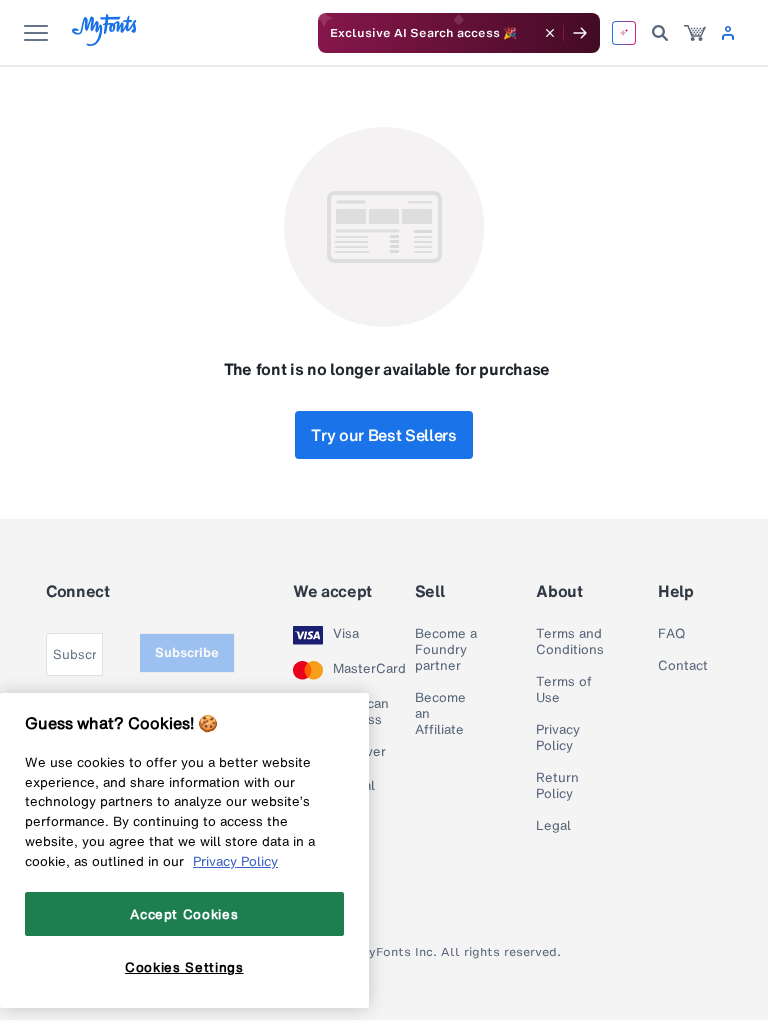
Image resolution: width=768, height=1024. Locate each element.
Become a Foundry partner (446, 650)
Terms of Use (564, 690)
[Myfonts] (105, 40)
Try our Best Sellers (384, 435)
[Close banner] (550, 33)
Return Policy (557, 786)
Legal (553, 826)
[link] (695, 33)
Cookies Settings (184, 967)
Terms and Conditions (570, 642)
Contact (683, 666)
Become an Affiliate (440, 714)
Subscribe (187, 652)
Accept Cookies (184, 914)
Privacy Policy (558, 738)
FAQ (671, 634)
